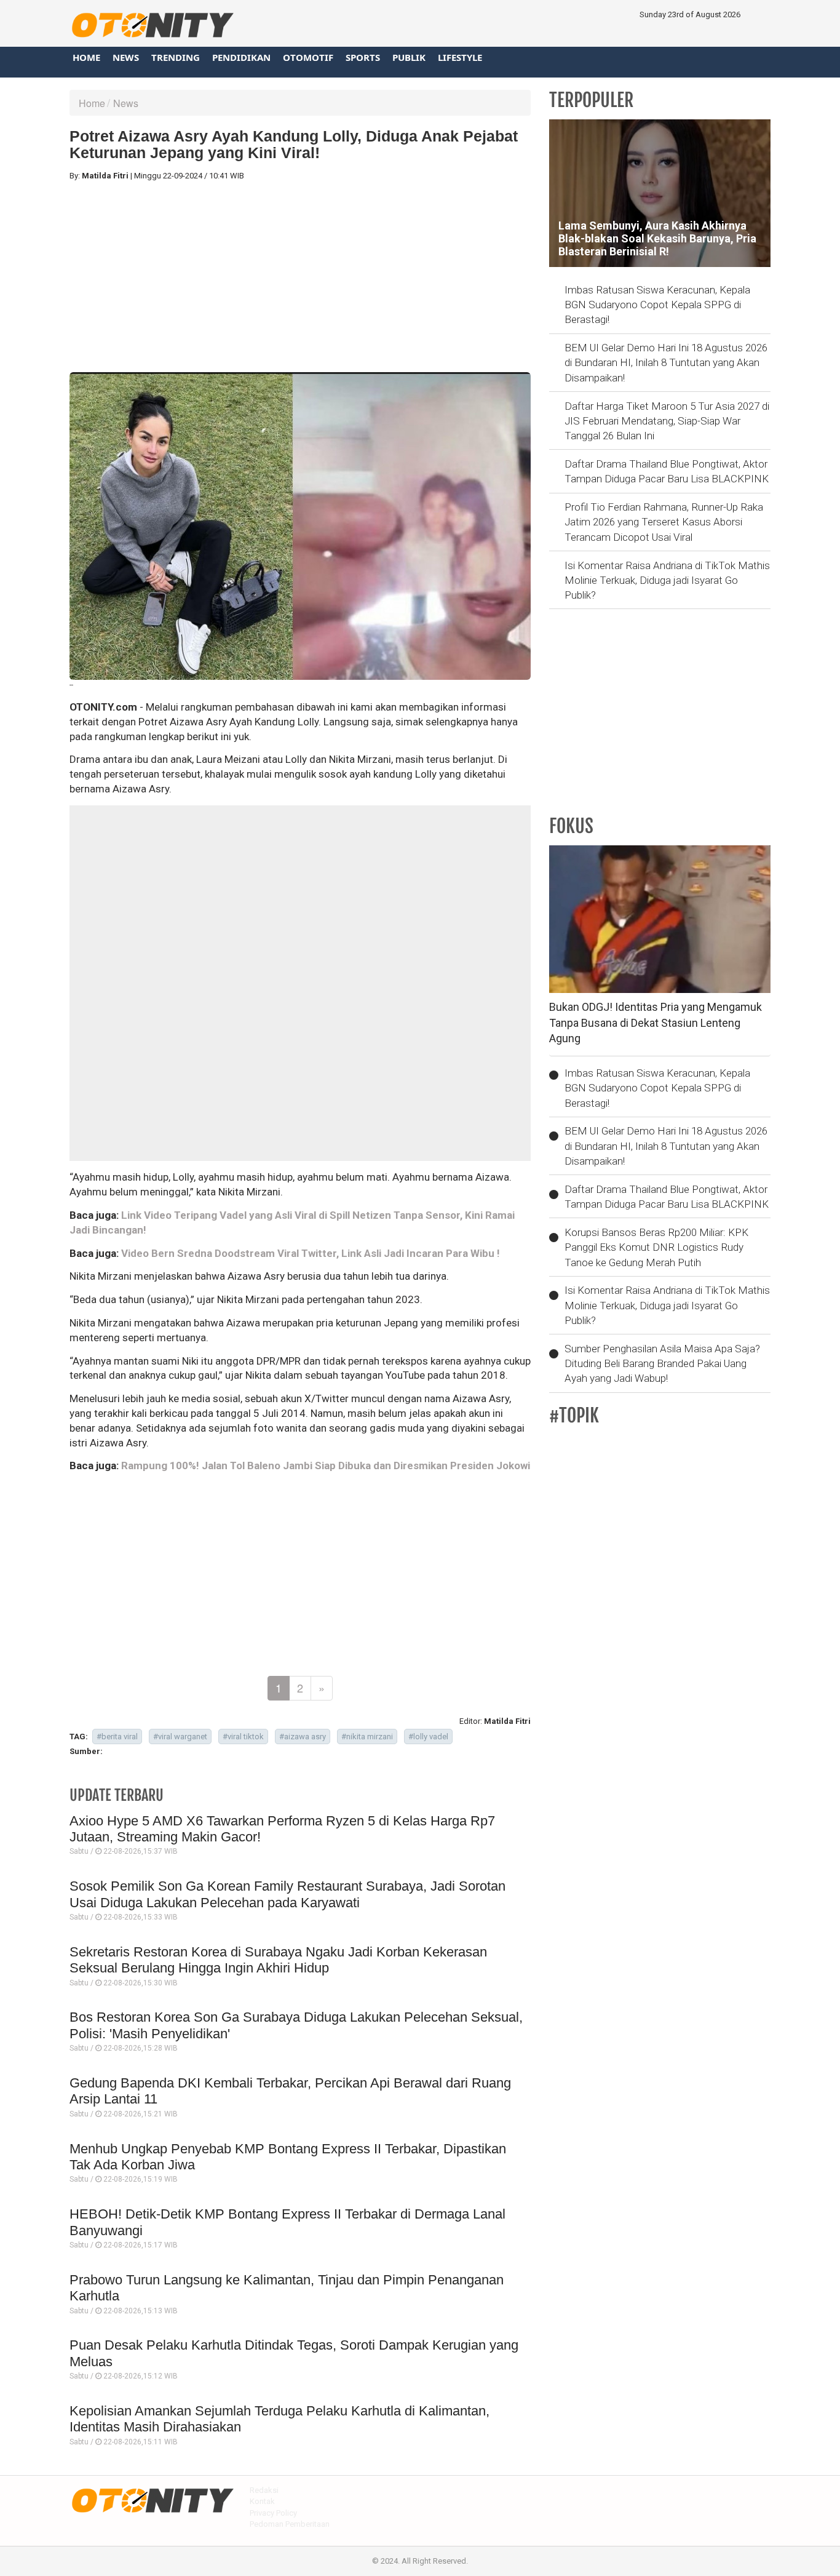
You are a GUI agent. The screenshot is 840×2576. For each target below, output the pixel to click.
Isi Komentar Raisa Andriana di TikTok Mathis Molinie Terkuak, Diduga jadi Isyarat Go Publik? (667, 580)
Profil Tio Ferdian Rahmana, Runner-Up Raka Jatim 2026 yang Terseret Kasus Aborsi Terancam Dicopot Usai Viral (664, 522)
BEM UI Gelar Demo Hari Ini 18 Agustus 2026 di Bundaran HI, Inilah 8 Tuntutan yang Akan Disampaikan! (666, 363)
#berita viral (117, 1737)
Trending (176, 57)
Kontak (262, 2501)
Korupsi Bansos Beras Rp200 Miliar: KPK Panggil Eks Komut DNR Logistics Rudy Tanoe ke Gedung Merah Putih (656, 1247)
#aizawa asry (303, 1737)
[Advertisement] (300, 277)
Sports (363, 57)
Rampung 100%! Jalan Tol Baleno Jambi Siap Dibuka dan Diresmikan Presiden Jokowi (326, 1465)
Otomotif (308, 57)
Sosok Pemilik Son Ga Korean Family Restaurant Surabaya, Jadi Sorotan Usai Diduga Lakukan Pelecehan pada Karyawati (287, 1894)
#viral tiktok (243, 1737)
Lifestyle (460, 57)
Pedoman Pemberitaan (290, 2524)
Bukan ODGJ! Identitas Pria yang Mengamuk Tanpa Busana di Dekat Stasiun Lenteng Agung (656, 1023)
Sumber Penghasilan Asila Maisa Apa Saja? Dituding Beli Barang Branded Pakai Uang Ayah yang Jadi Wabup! (662, 1364)
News (126, 57)
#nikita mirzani (367, 1737)
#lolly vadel (428, 1737)
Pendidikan (241, 57)
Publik (409, 57)
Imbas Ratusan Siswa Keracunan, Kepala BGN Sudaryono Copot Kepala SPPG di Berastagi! (657, 305)
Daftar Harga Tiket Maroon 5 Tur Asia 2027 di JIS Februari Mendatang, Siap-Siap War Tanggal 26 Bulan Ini (667, 421)
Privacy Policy (273, 2513)
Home (86, 57)
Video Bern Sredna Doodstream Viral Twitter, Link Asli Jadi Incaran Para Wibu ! (311, 1253)
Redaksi (264, 2490)
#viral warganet (180, 1737)
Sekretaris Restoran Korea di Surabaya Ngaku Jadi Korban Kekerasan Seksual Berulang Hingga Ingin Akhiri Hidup (278, 1960)
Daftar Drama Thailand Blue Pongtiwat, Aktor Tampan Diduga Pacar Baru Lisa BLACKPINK (667, 471)
